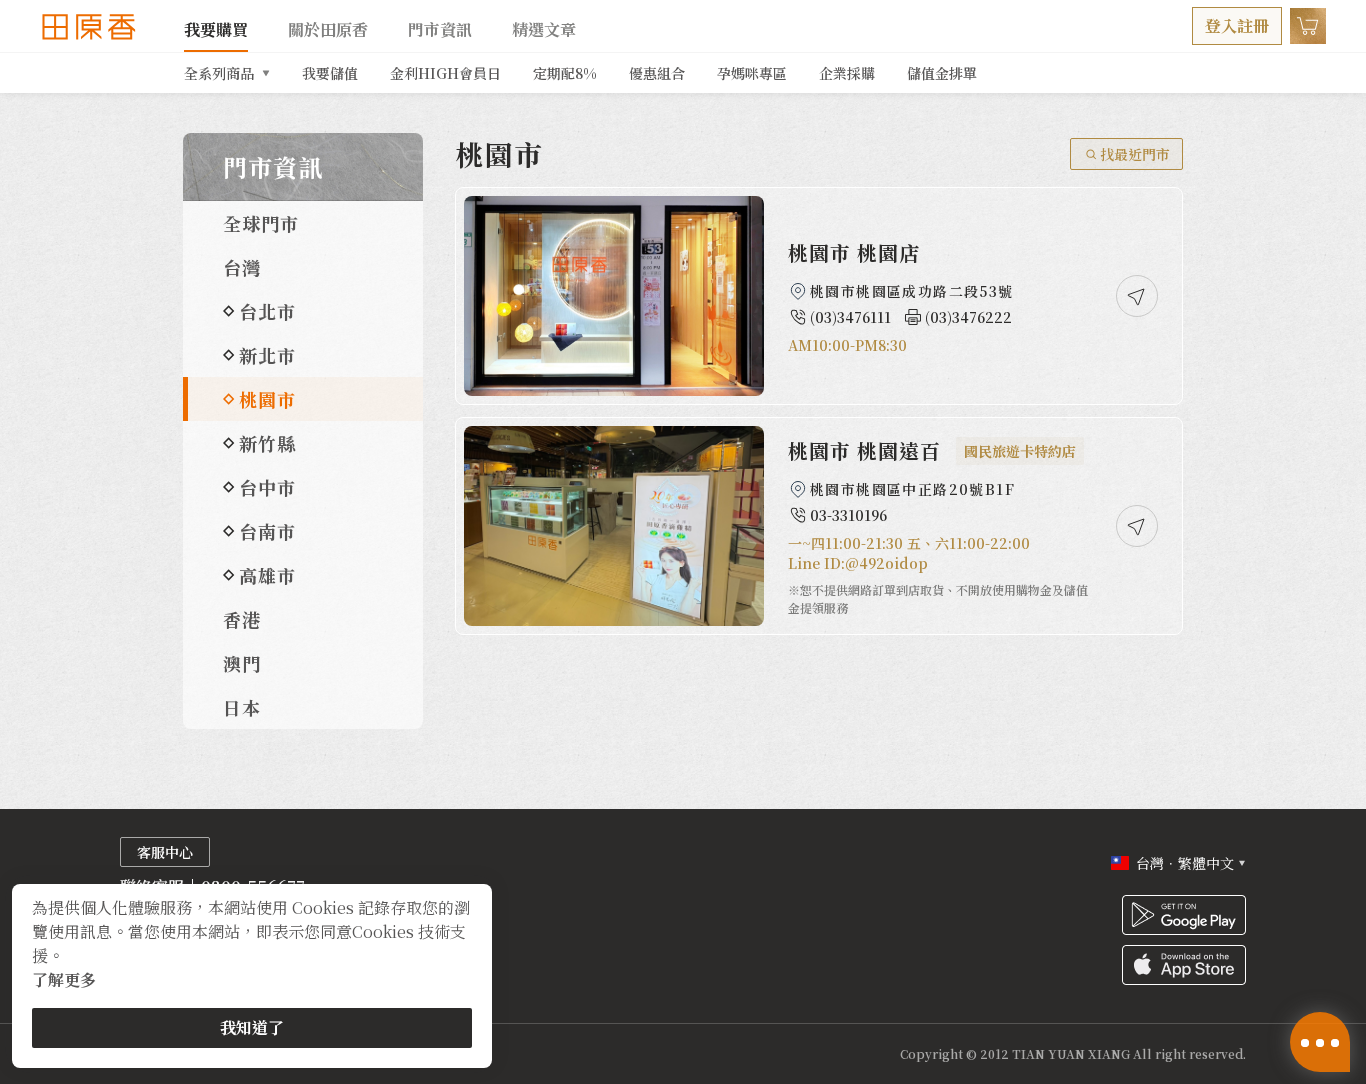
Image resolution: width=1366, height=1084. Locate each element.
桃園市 (267, 399)
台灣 (242, 267)
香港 (242, 619)
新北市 (267, 355)
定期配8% (565, 73)
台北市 (267, 311)
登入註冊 (1237, 25)
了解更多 (64, 979)
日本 (242, 707)
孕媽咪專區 (752, 73)
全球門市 (261, 223)
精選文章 (544, 29)
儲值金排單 (942, 73)
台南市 (267, 531)
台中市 (267, 487)
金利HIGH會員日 (445, 73)
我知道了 (252, 1027)
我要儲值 (330, 73)
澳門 (242, 663)
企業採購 (847, 73)
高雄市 (267, 575)
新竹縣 (267, 443)
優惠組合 (657, 73)
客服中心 (165, 852)
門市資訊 (440, 29)
